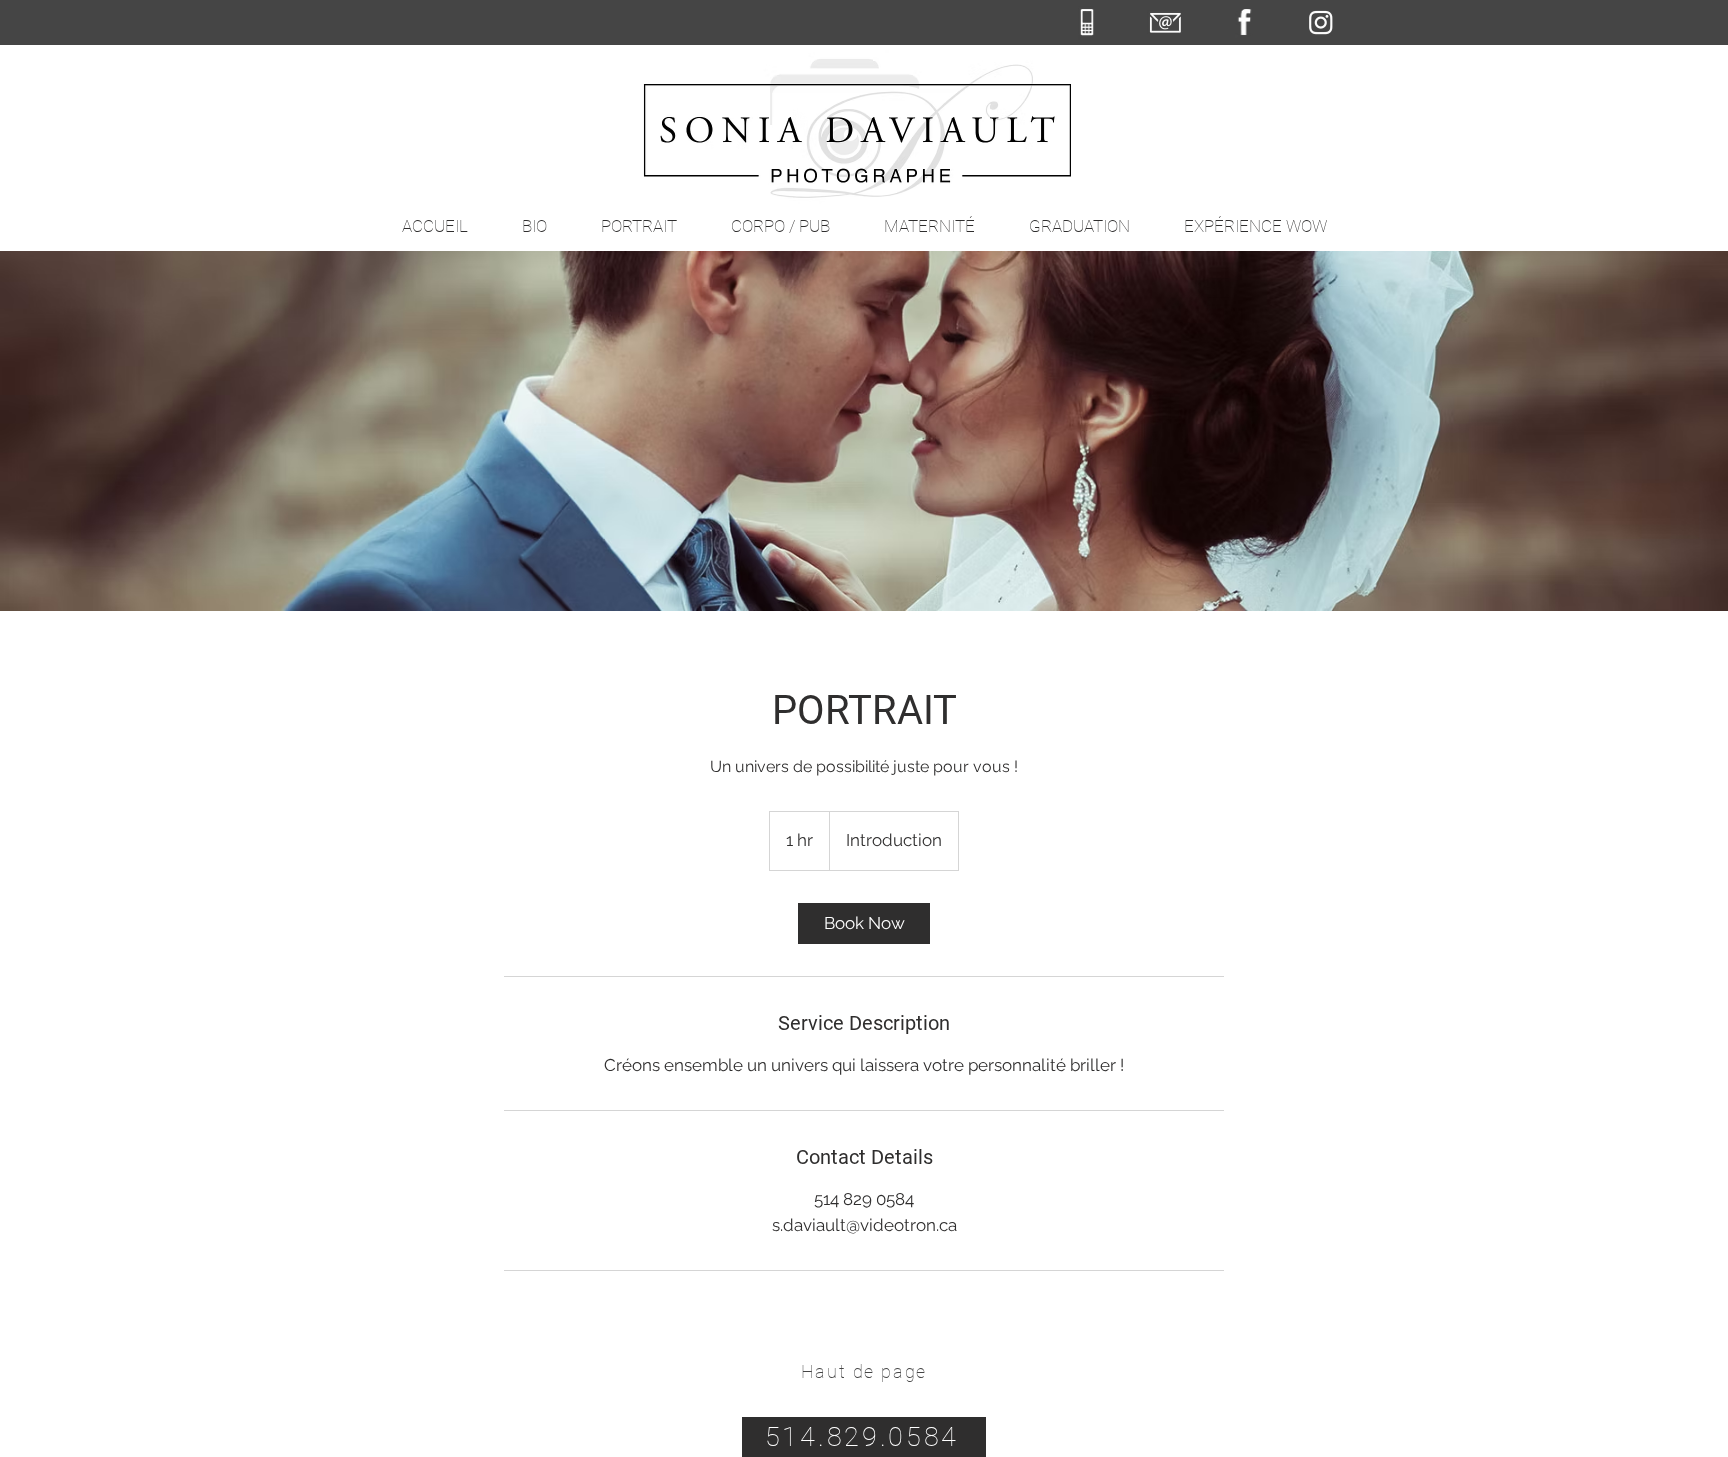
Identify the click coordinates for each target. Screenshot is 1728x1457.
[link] (864, 923)
